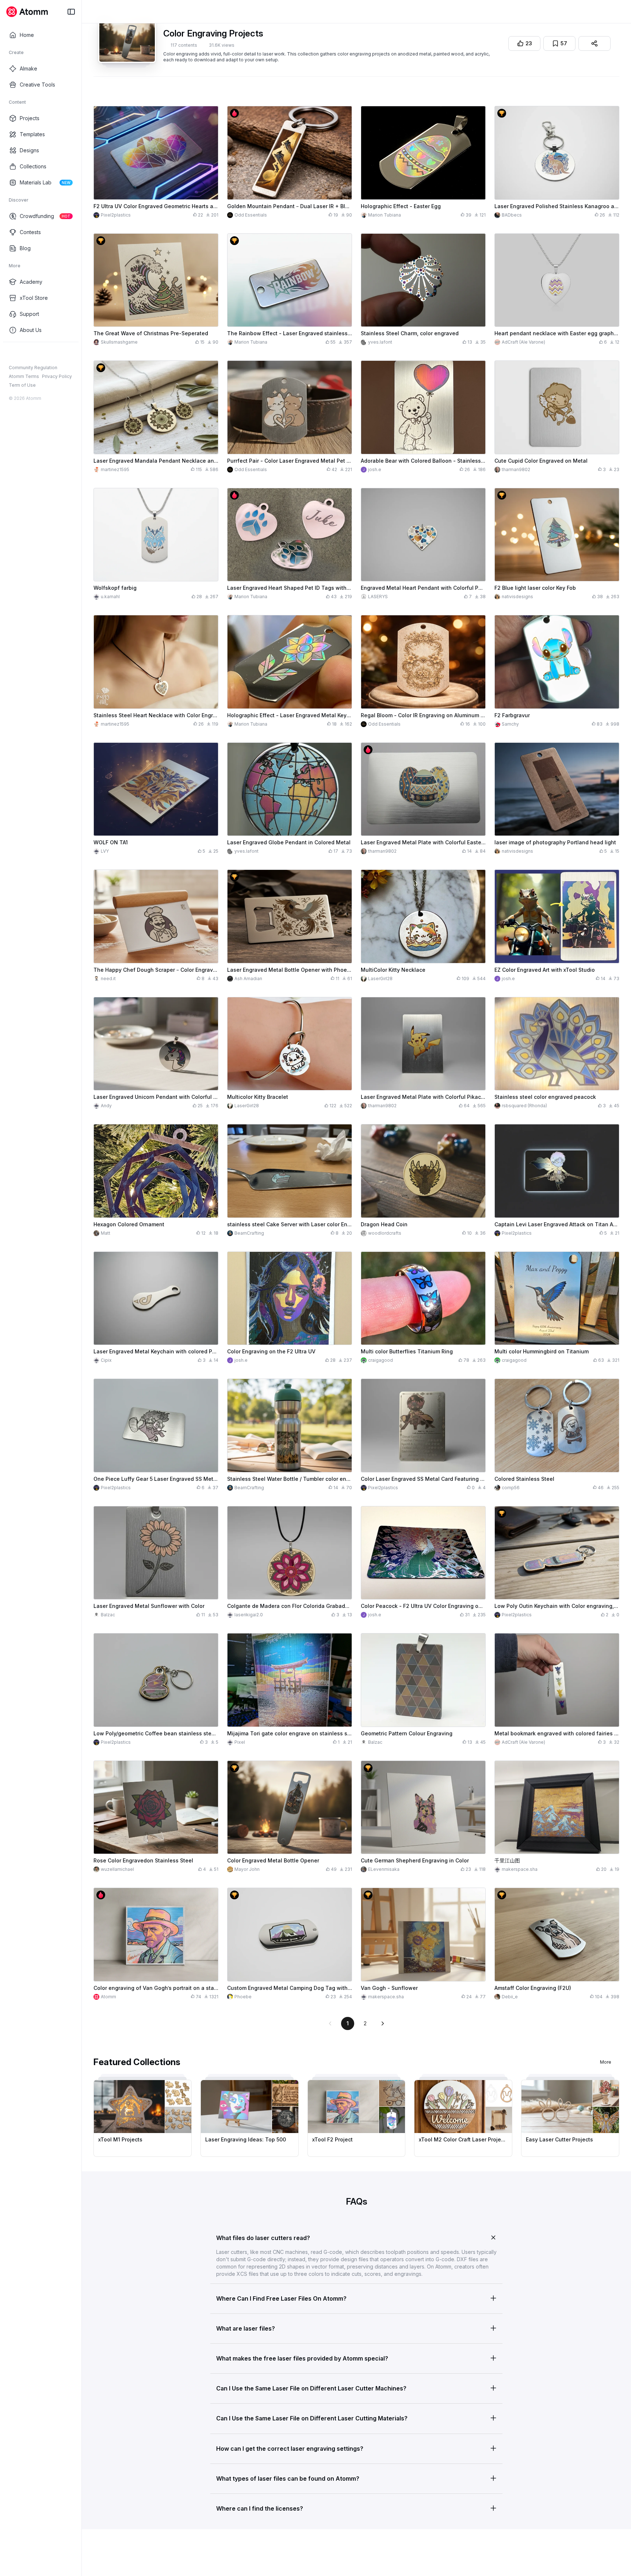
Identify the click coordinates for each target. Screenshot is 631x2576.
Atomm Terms (24, 376)
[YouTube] (36, 354)
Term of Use (22, 385)
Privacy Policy (57, 376)
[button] (356, 2236)
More (606, 2062)
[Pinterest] (47, 354)
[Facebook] (12, 354)
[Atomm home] (27, 12)
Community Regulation (33, 368)
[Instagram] (24, 354)
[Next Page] (383, 2023)
